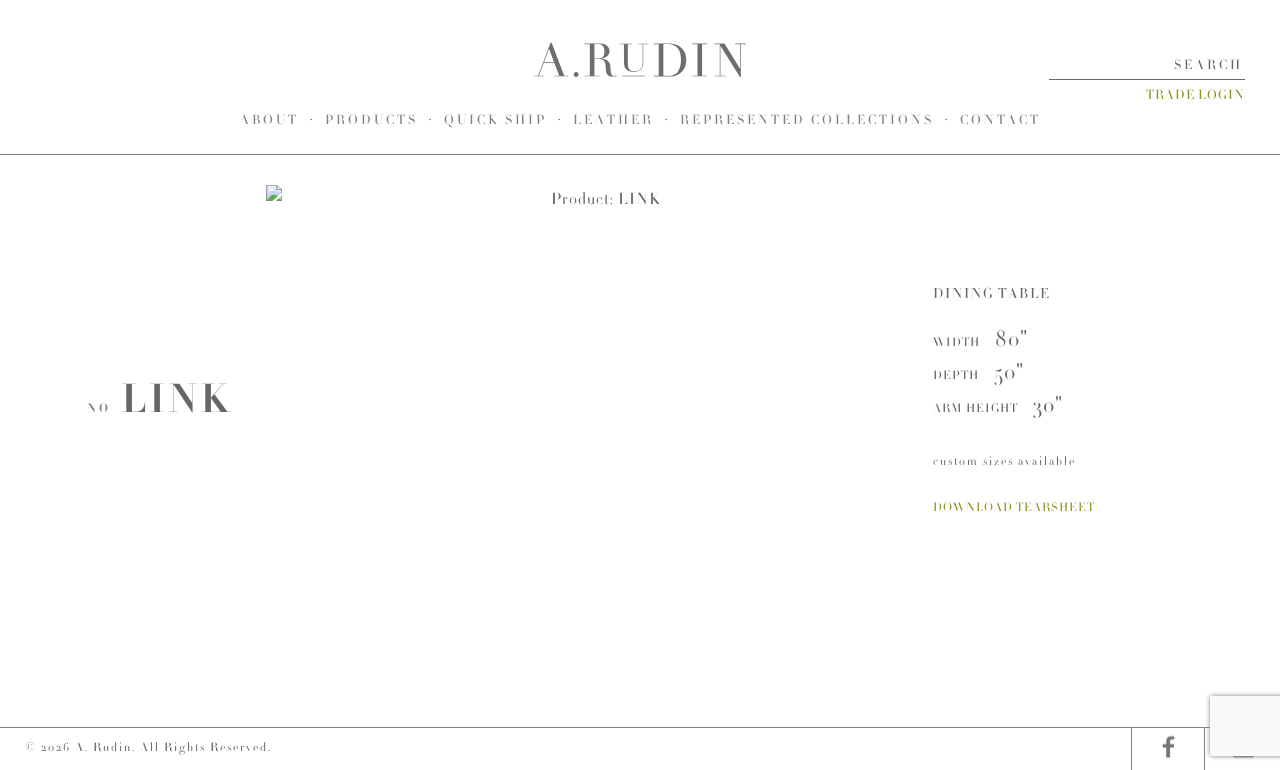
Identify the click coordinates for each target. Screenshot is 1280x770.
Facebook (1167, 749)
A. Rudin (640, 60)
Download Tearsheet (1014, 507)
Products (371, 120)
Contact (1000, 120)
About (269, 120)
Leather (613, 120)
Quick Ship (495, 120)
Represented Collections (807, 120)
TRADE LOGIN (1195, 95)
